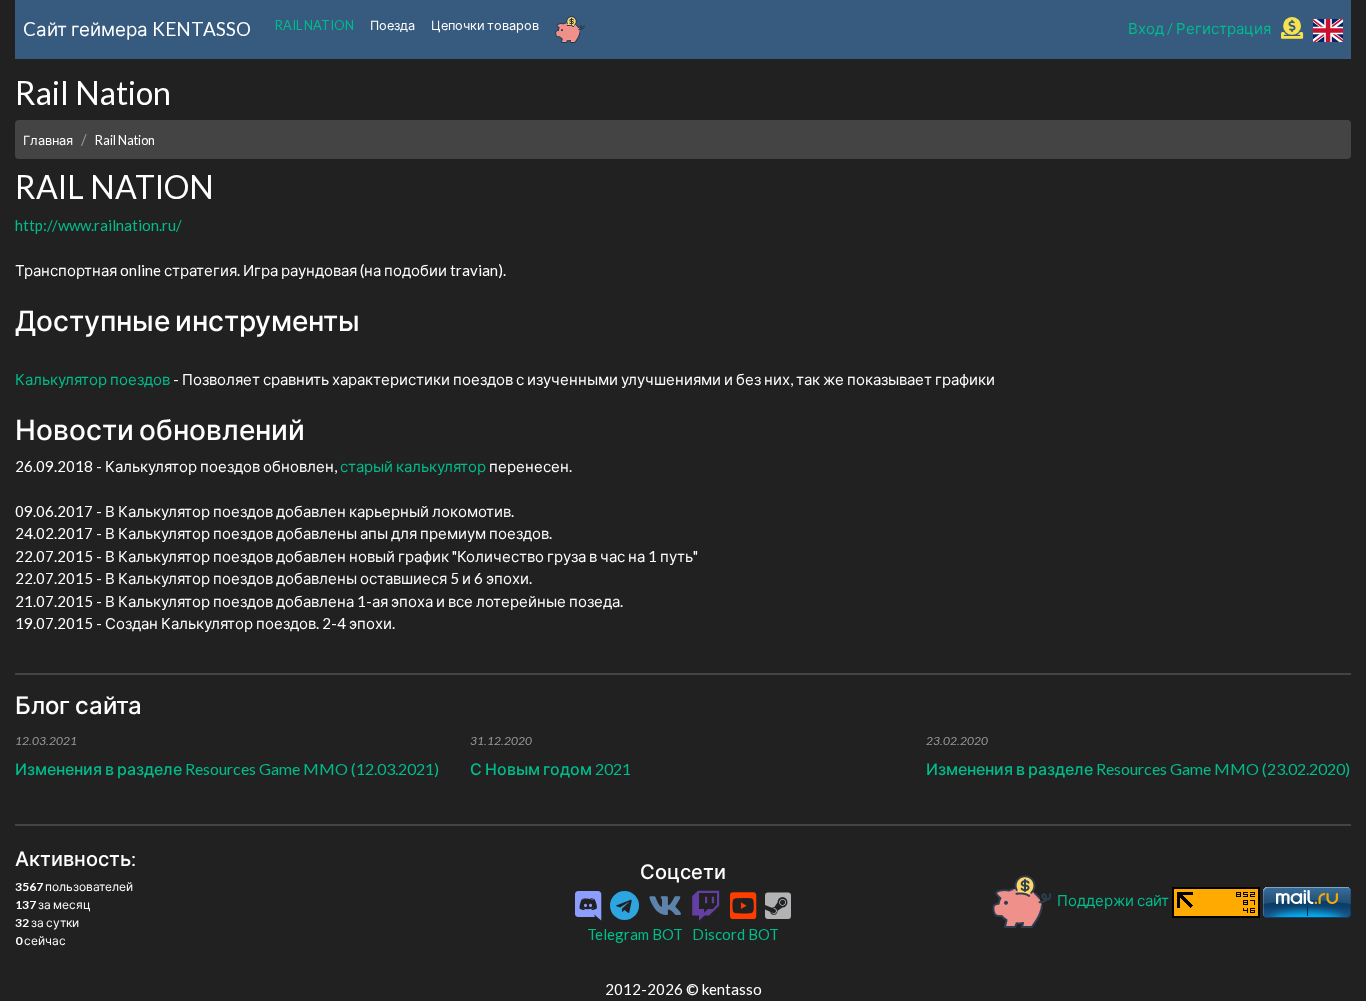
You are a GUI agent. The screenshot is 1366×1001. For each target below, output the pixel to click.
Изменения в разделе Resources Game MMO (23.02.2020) (1138, 768)
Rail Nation (125, 140)
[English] (1328, 28)
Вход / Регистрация (1199, 28)
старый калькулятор (413, 466)
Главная (48, 140)
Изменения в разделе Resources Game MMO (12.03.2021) (227, 768)
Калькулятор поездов (92, 379)
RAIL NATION (314, 25)
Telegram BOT (635, 934)
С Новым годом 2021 (550, 768)
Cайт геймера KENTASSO (137, 28)
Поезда (392, 25)
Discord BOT (735, 934)
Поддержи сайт (1113, 900)
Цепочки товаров (485, 25)
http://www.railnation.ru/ (98, 225)
